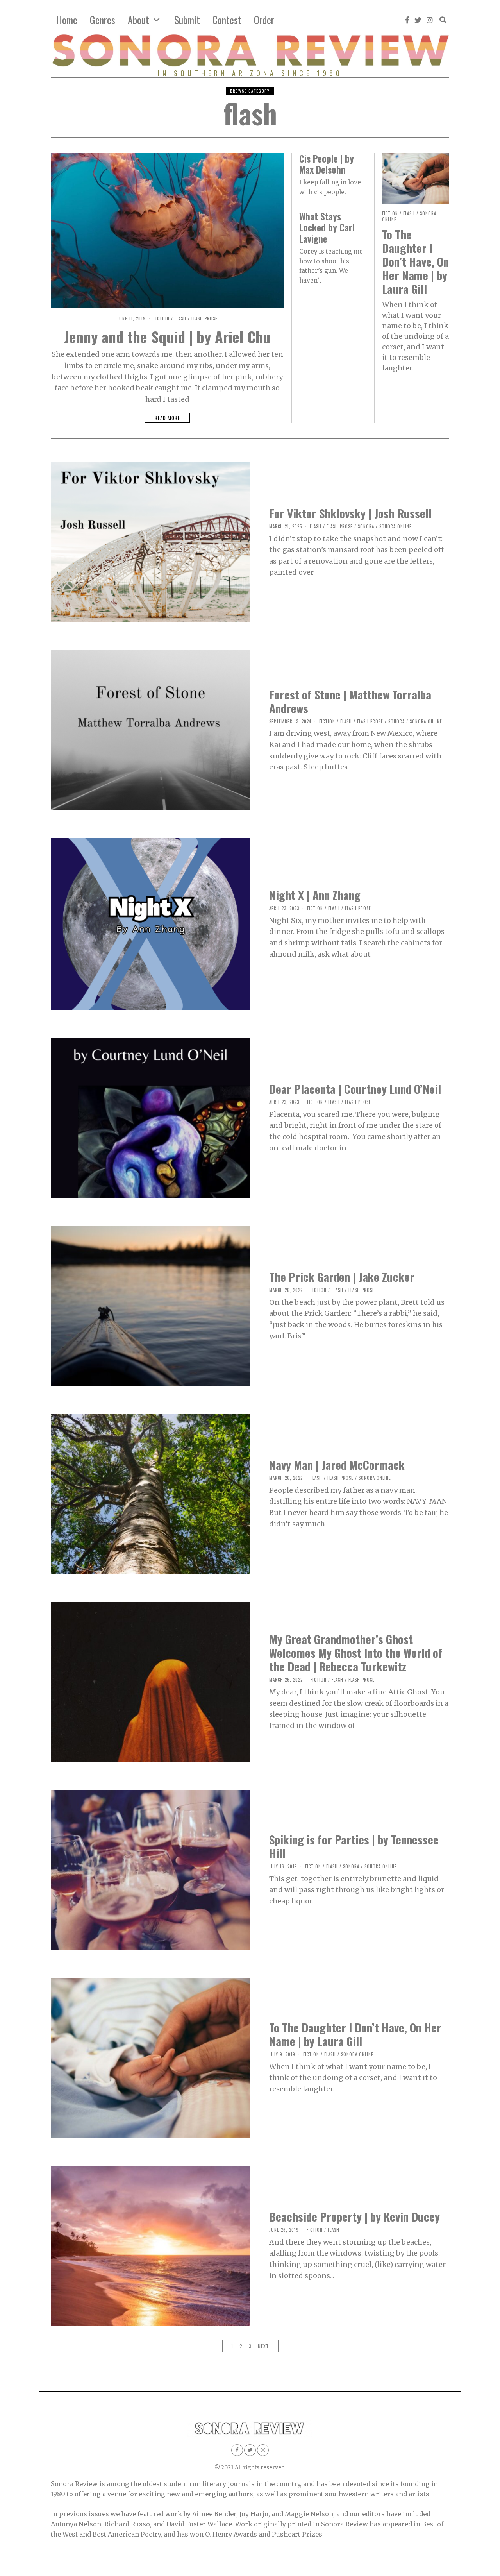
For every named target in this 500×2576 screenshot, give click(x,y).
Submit (187, 20)
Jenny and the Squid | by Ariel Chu (167, 336)
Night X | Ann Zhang (315, 895)
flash (180, 318)
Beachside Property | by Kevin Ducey (354, 2216)
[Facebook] (407, 20)
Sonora (366, 526)
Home (67, 20)
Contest (227, 20)
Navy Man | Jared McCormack (337, 1464)
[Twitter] (418, 20)
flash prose (204, 318)
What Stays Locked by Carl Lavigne (327, 227)
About (138, 20)
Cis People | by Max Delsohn (327, 164)
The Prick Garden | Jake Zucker (342, 1276)
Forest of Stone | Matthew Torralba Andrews (350, 701)
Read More (167, 418)
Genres (103, 20)
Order (264, 20)
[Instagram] (430, 20)
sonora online (396, 526)
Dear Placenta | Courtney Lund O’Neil (355, 1089)
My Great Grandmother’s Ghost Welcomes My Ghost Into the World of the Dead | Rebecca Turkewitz (356, 1652)
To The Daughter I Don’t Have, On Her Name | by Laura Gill (415, 261)
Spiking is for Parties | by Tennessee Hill (354, 1846)
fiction (162, 318)
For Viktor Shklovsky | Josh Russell (350, 513)
